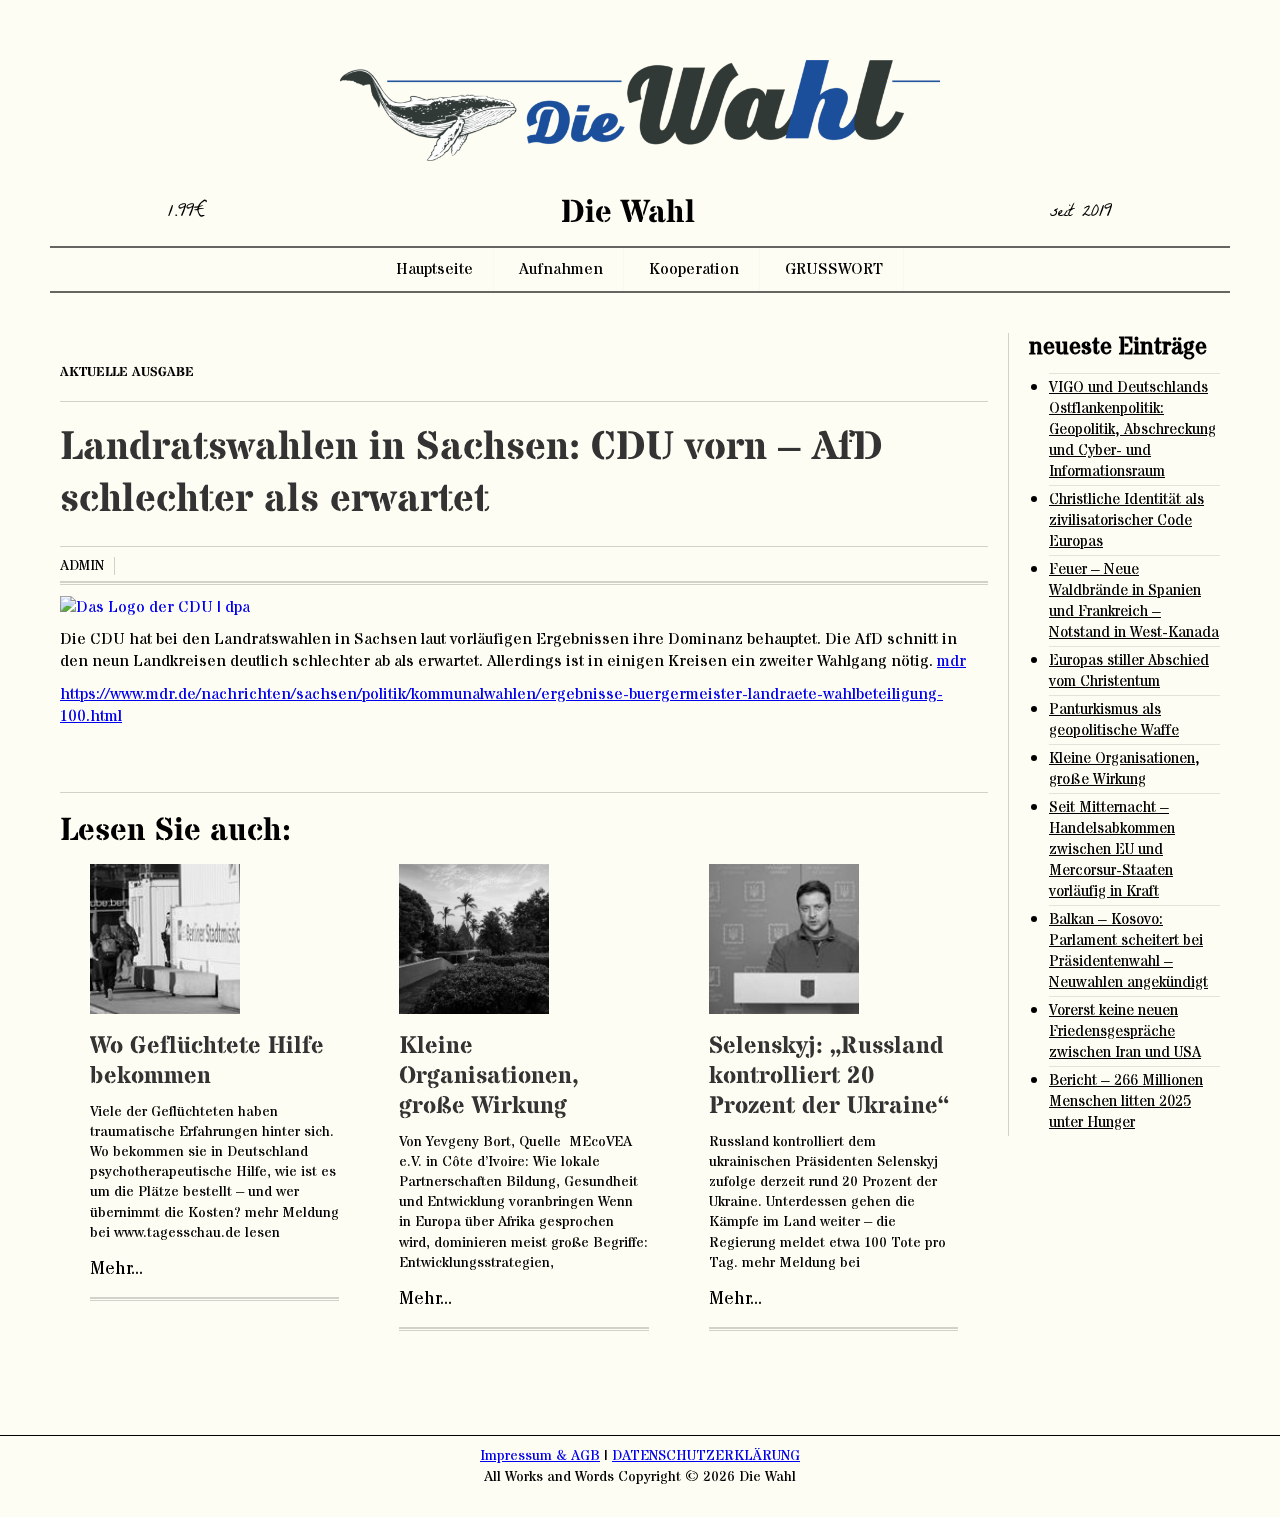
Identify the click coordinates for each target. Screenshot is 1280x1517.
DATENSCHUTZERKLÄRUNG (706, 1456)
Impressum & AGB (540, 1456)
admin (82, 566)
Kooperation (694, 269)
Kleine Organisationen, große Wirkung (489, 1076)
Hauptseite (434, 269)
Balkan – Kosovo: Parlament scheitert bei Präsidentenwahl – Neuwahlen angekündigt (1128, 951)
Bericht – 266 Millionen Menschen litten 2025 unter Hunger (1126, 1101)
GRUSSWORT (834, 269)
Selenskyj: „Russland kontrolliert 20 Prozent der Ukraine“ (829, 1076)
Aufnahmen (561, 269)
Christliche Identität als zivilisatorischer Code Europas (1126, 520)
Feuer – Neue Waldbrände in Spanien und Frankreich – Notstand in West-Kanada (1134, 601)
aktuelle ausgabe (127, 372)
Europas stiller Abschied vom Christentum (1129, 671)
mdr (951, 661)
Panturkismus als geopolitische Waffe (1114, 720)
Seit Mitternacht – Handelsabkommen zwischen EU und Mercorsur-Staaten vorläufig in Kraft (1112, 849)
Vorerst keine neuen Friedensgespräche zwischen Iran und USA (1125, 1031)
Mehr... (116, 1269)
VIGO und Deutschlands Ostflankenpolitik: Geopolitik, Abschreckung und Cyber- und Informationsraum (1132, 429)
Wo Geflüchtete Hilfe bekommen (207, 1061)
